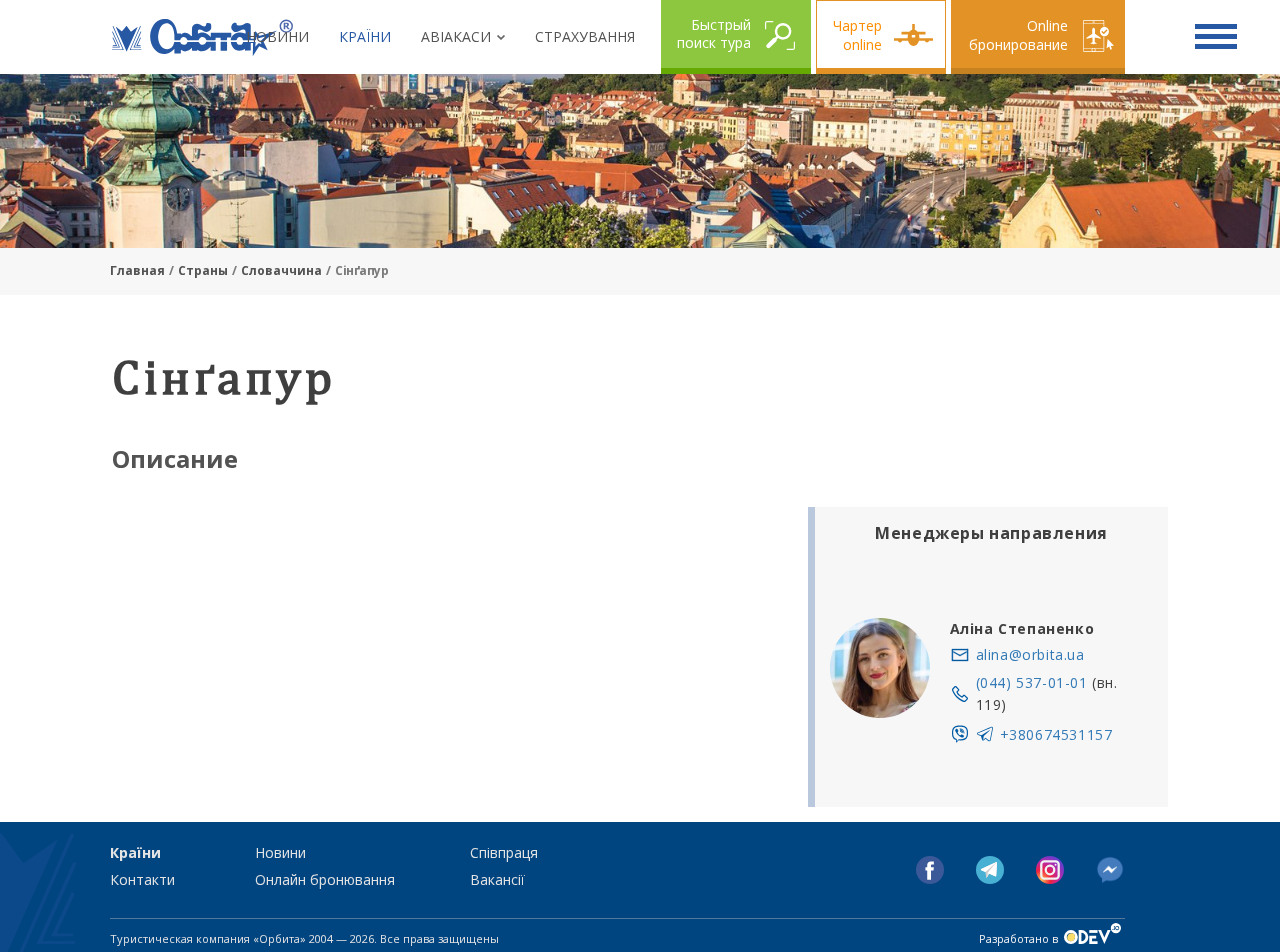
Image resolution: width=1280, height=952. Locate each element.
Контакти (142, 879)
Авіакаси (456, 36)
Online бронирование (1018, 35)
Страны (203, 270)
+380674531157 (1056, 734)
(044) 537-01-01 (1032, 682)
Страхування (585, 36)
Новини (277, 36)
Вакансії (497, 879)
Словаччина (281, 270)
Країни (365, 36)
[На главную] (202, 37)
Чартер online (857, 35)
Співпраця (504, 852)
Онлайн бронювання (325, 879)
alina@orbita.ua (1030, 654)
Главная (137, 270)
